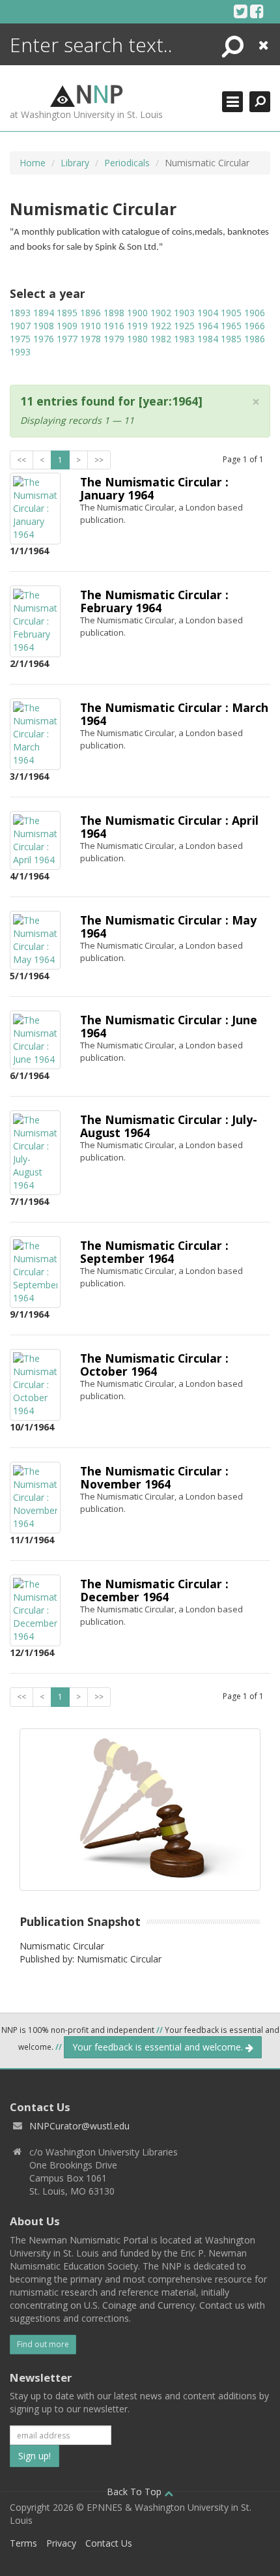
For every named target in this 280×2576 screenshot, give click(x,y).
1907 (20, 326)
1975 (20, 339)
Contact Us (109, 2543)
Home (33, 163)
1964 (208, 326)
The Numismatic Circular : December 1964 (154, 1590)
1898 (114, 313)
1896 (91, 313)
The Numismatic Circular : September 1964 (154, 1251)
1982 (161, 339)
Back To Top (135, 2492)
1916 (114, 326)
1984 (208, 339)
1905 (231, 313)
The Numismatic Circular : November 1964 (154, 1477)
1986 (255, 339)
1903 (184, 313)
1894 (44, 313)
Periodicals (127, 163)
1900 (137, 313)
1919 (137, 326)
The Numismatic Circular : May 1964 (168, 926)
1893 (20, 313)
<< (21, 460)
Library (75, 163)
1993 (20, 352)
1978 (91, 339)
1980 (137, 339)
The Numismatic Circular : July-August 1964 (169, 1126)
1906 (255, 313)
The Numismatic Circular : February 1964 (154, 601)
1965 (231, 326)
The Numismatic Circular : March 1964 (174, 714)
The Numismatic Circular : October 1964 (154, 1364)
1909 (67, 326)
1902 (161, 313)
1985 (231, 339)
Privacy (61, 2543)
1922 (161, 326)
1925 (184, 326)
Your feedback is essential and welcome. (159, 2047)
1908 (44, 326)
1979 (114, 339)
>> (99, 460)
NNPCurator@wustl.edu (79, 2126)
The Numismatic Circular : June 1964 (169, 1026)
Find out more (43, 2344)
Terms (23, 2543)
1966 (255, 326)
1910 (91, 326)
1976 (44, 339)
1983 (184, 339)
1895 (67, 313)
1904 (208, 313)
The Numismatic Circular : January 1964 (154, 488)
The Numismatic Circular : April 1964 (169, 826)
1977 (67, 339)
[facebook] (257, 11)
